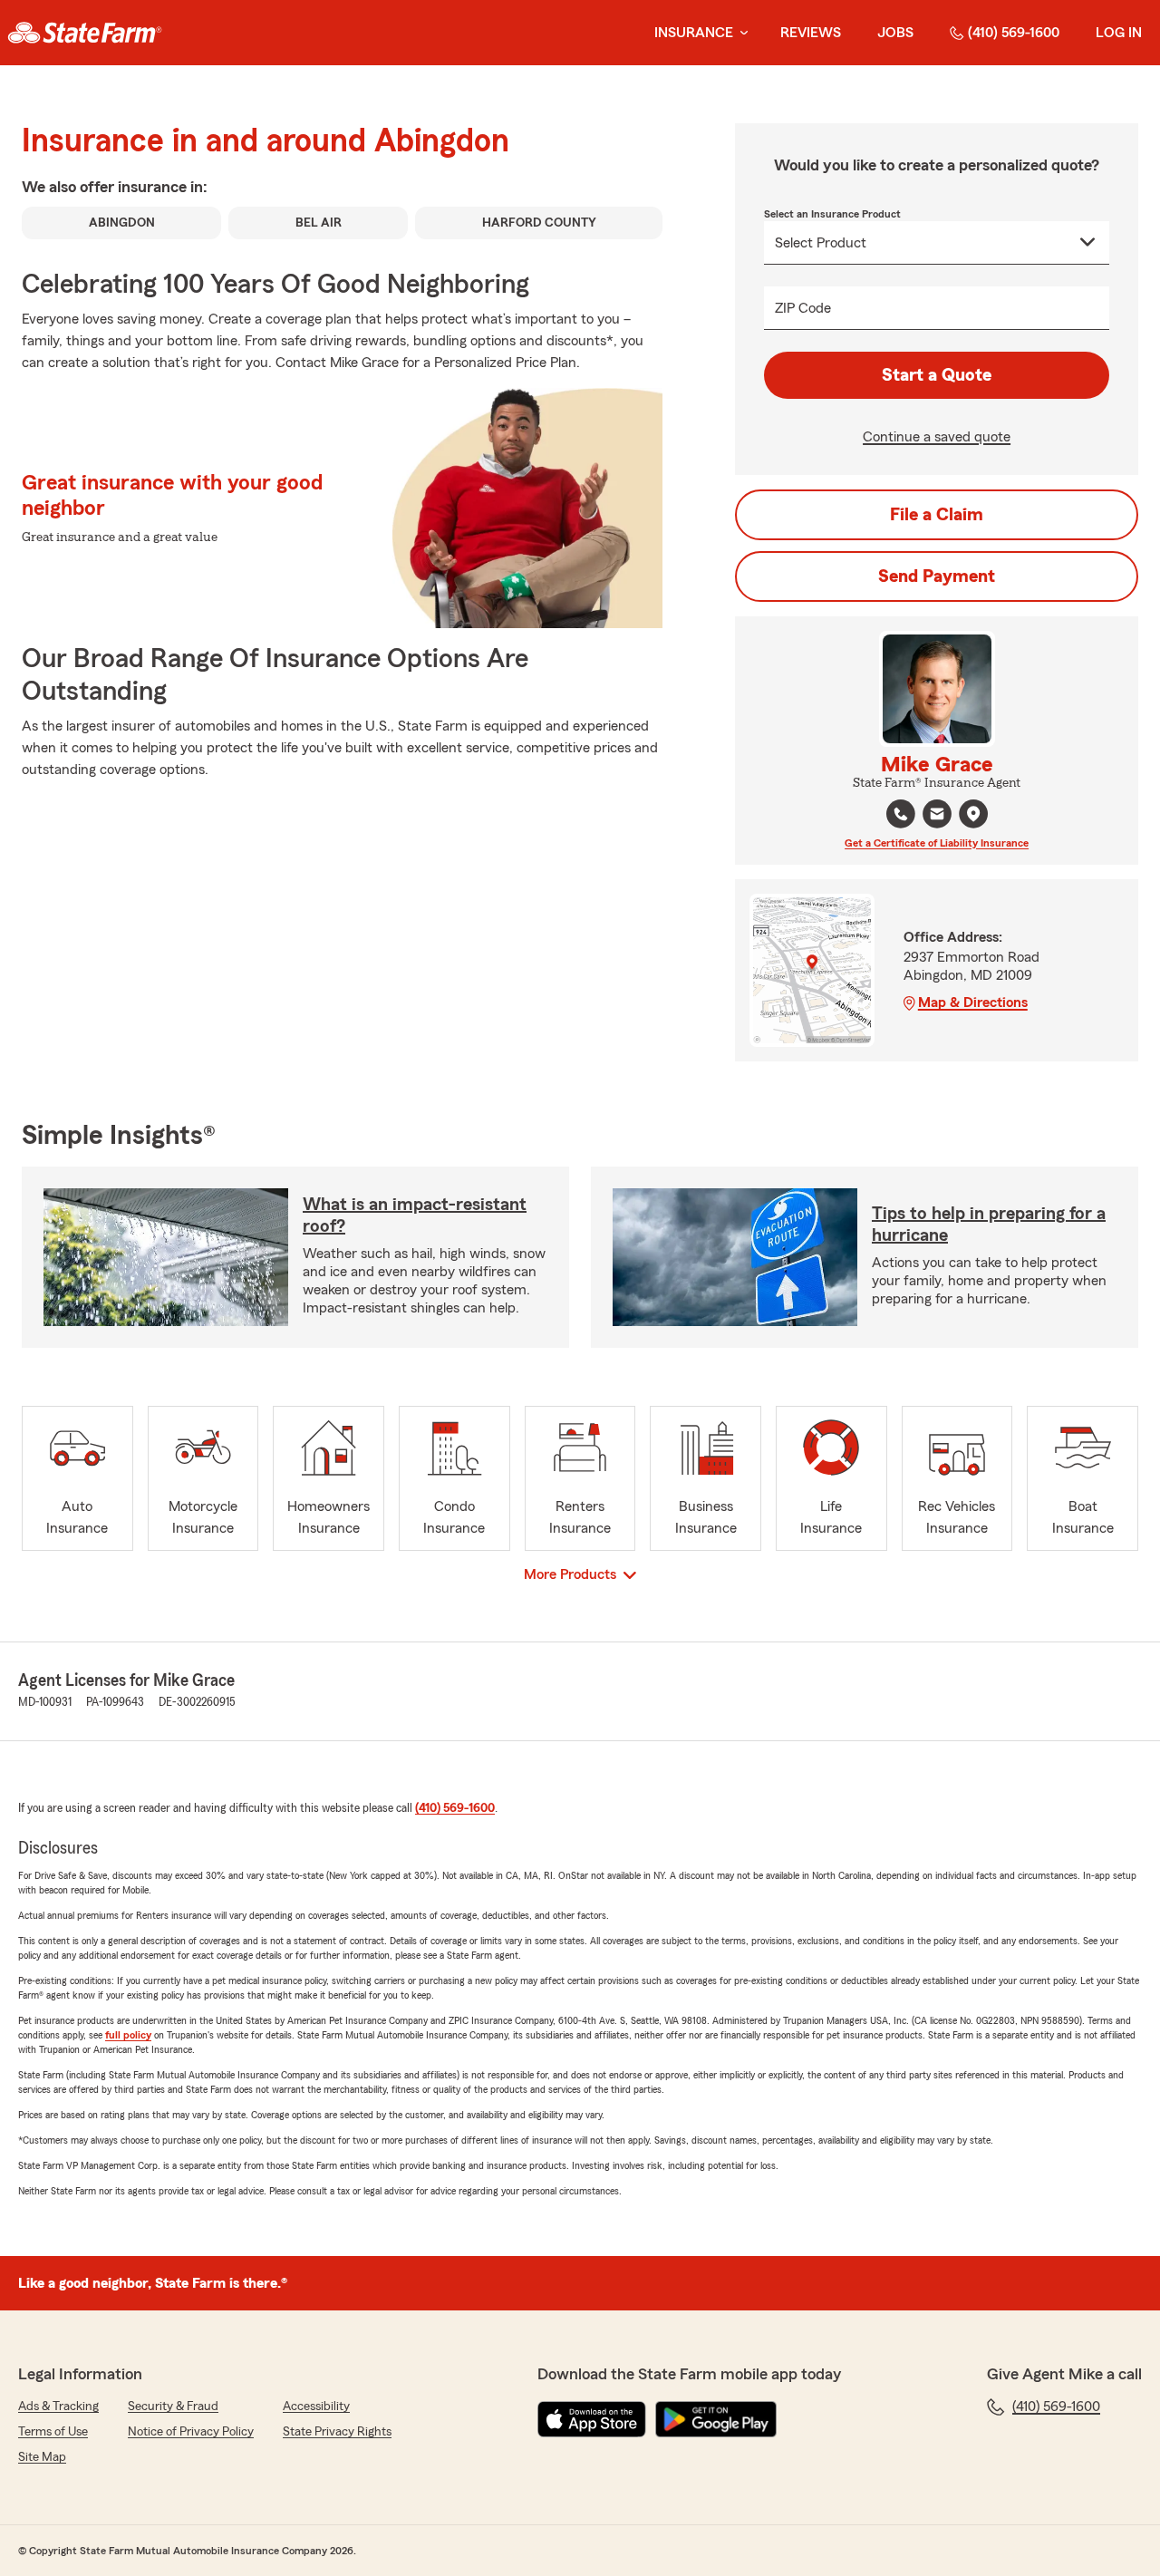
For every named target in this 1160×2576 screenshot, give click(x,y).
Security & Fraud (173, 2407)
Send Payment (937, 576)
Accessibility (316, 2407)
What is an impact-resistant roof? (415, 1215)
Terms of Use (53, 2432)
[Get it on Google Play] (716, 2419)
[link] (85, 33)
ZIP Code (803, 308)
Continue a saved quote (937, 437)
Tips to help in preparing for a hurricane (989, 1225)
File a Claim (937, 515)
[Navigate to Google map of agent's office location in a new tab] (973, 814)
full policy (128, 2035)
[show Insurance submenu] (740, 33)
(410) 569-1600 (1014, 33)
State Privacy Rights (337, 2432)
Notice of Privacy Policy (191, 2432)
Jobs (895, 33)
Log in (1119, 33)
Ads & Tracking (58, 2407)
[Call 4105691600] (901, 814)
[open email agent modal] (937, 816)
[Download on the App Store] (592, 2419)
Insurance (694, 33)
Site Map (42, 2457)
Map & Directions (973, 1002)
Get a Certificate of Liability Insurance (937, 843)
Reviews (811, 33)
